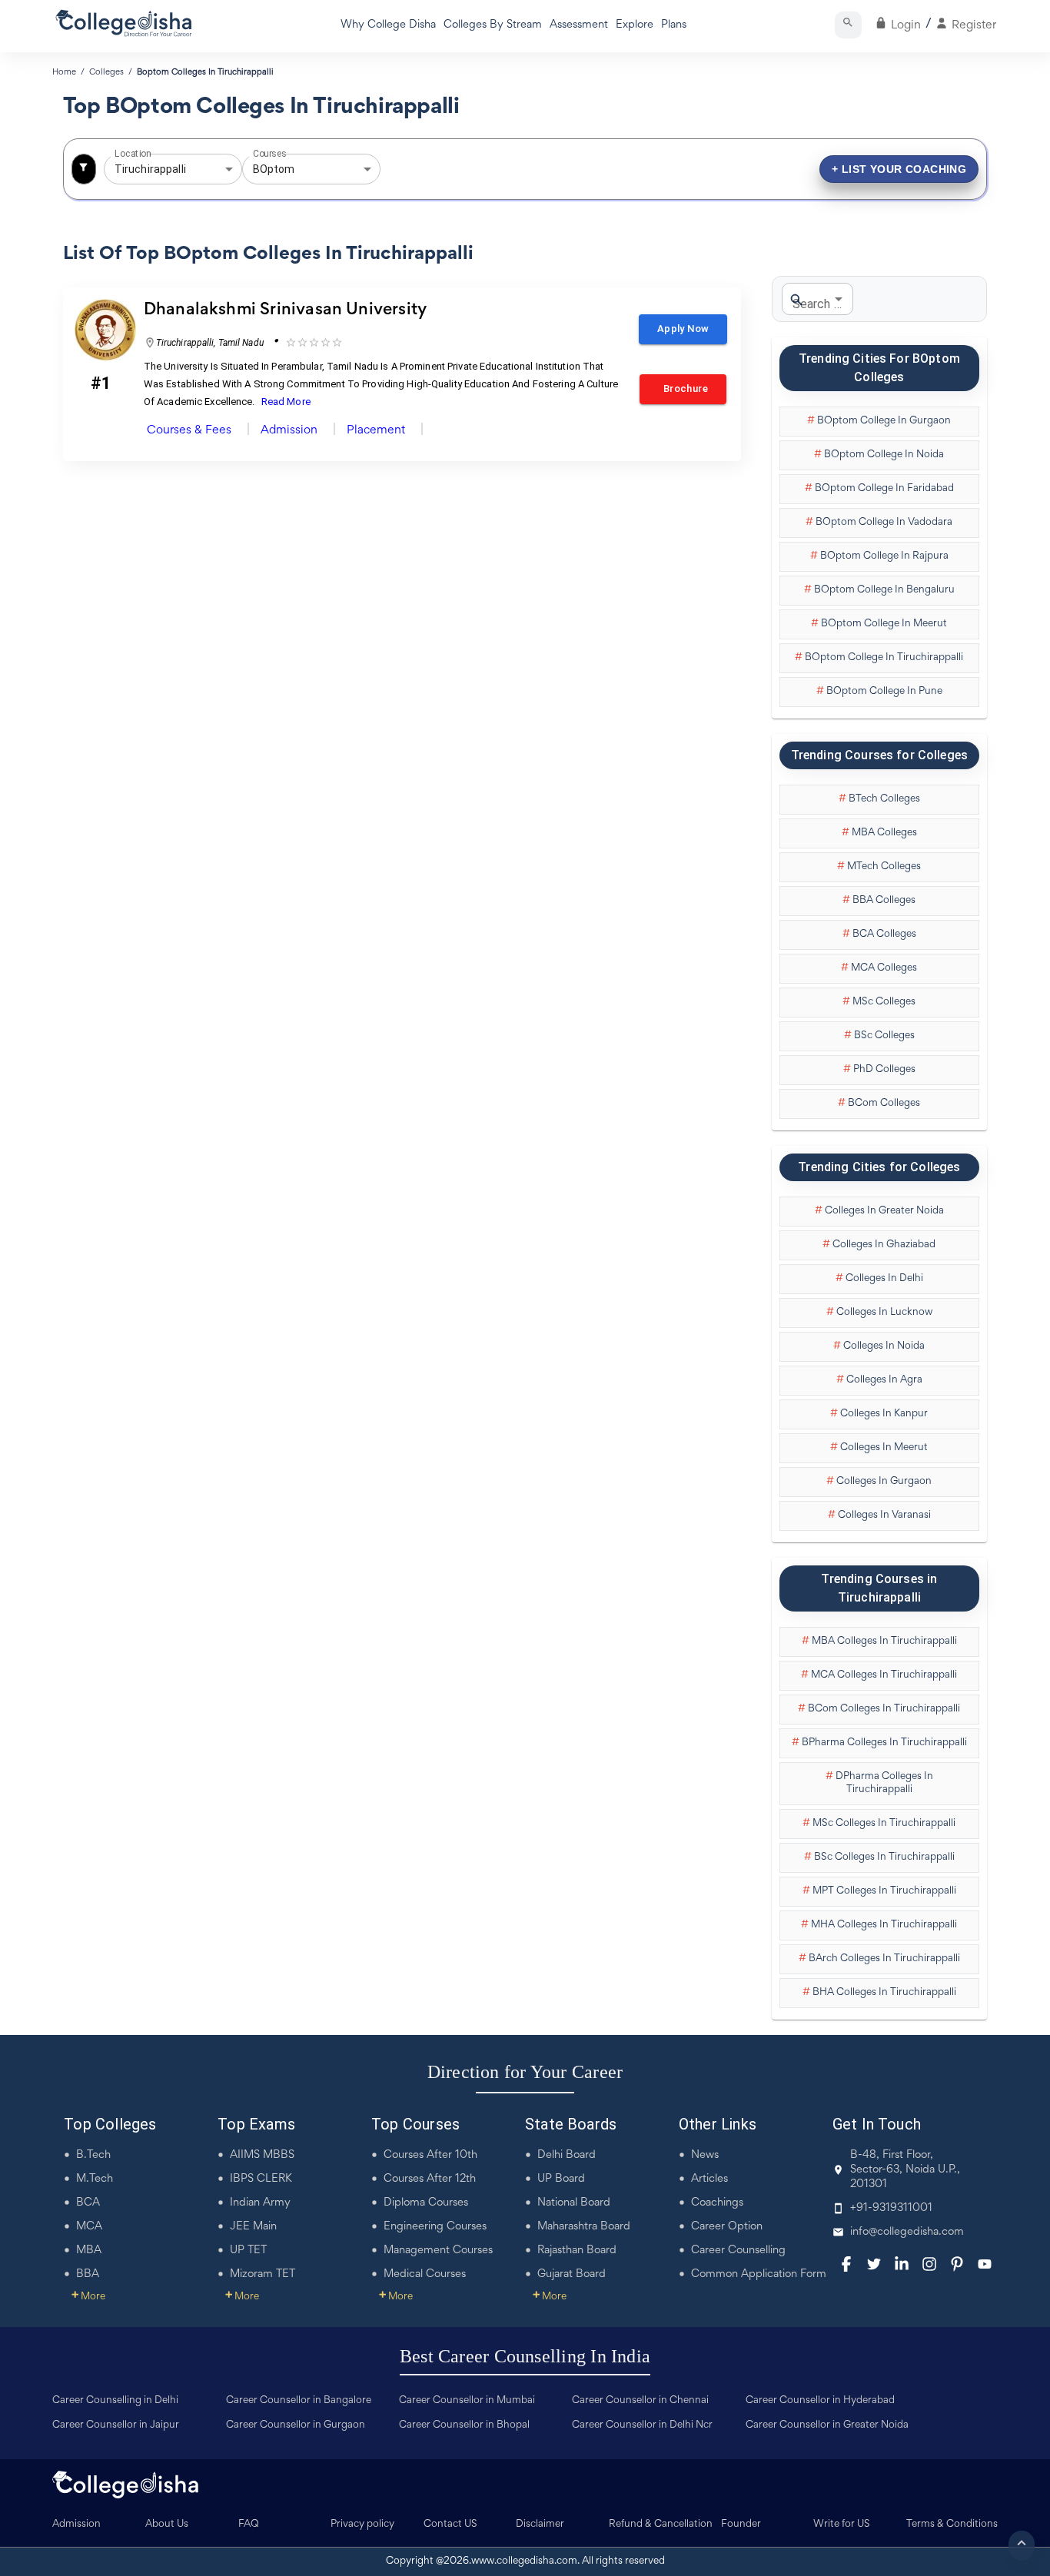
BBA (88, 2274)
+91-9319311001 (891, 2208)
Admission (76, 2525)
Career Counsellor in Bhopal (464, 2425)
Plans (674, 25)
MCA (89, 2227)
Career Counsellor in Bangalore (299, 2401)
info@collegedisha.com (907, 2232)
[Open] (229, 169)
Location (133, 154)
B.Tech (93, 2155)
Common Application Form (759, 2274)
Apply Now (683, 329)
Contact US (450, 2525)
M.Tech (95, 2179)
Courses (270, 154)
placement (376, 430)
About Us (167, 2525)
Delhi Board (567, 2155)
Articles (709, 2179)
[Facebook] (846, 2264)
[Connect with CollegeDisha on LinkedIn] (902, 2264)
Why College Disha (388, 25)
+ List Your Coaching (899, 169)
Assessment (579, 25)
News (705, 2155)
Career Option (727, 2227)
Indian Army (260, 2203)
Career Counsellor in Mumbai (467, 2401)
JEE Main (253, 2227)
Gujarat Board (572, 2274)
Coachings (717, 2203)
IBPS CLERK (261, 2179)
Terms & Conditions (952, 2525)
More (88, 2297)
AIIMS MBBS (262, 2155)
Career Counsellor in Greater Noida (827, 2425)
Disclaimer (540, 2525)
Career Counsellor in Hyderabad (820, 2401)
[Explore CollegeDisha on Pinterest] (957, 2264)
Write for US (842, 2525)
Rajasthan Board (577, 2251)
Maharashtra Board (584, 2227)
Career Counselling (738, 2251)
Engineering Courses (435, 2227)
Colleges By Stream (493, 25)
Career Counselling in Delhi (115, 2401)
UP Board (561, 2179)
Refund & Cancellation (661, 2525)
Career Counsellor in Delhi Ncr (642, 2425)
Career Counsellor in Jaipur (116, 2425)
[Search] (848, 25)
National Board (574, 2203)
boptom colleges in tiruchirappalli (205, 72)
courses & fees (189, 430)
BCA (88, 2203)
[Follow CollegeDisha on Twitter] (874, 2264)
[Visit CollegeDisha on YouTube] (985, 2264)
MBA (89, 2251)
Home (64, 72)
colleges (106, 72)
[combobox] (151, 169)
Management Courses (438, 2251)
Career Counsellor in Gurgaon (296, 2425)
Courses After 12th (430, 2179)
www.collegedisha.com (524, 2561)
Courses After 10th (430, 2155)
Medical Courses (425, 2274)
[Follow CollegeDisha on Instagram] (929, 2264)
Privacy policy (362, 2525)
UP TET (248, 2251)
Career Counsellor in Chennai (640, 2401)
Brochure (683, 388)
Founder (741, 2525)
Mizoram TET (262, 2274)
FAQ (249, 2525)
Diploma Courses (426, 2203)
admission (289, 430)
